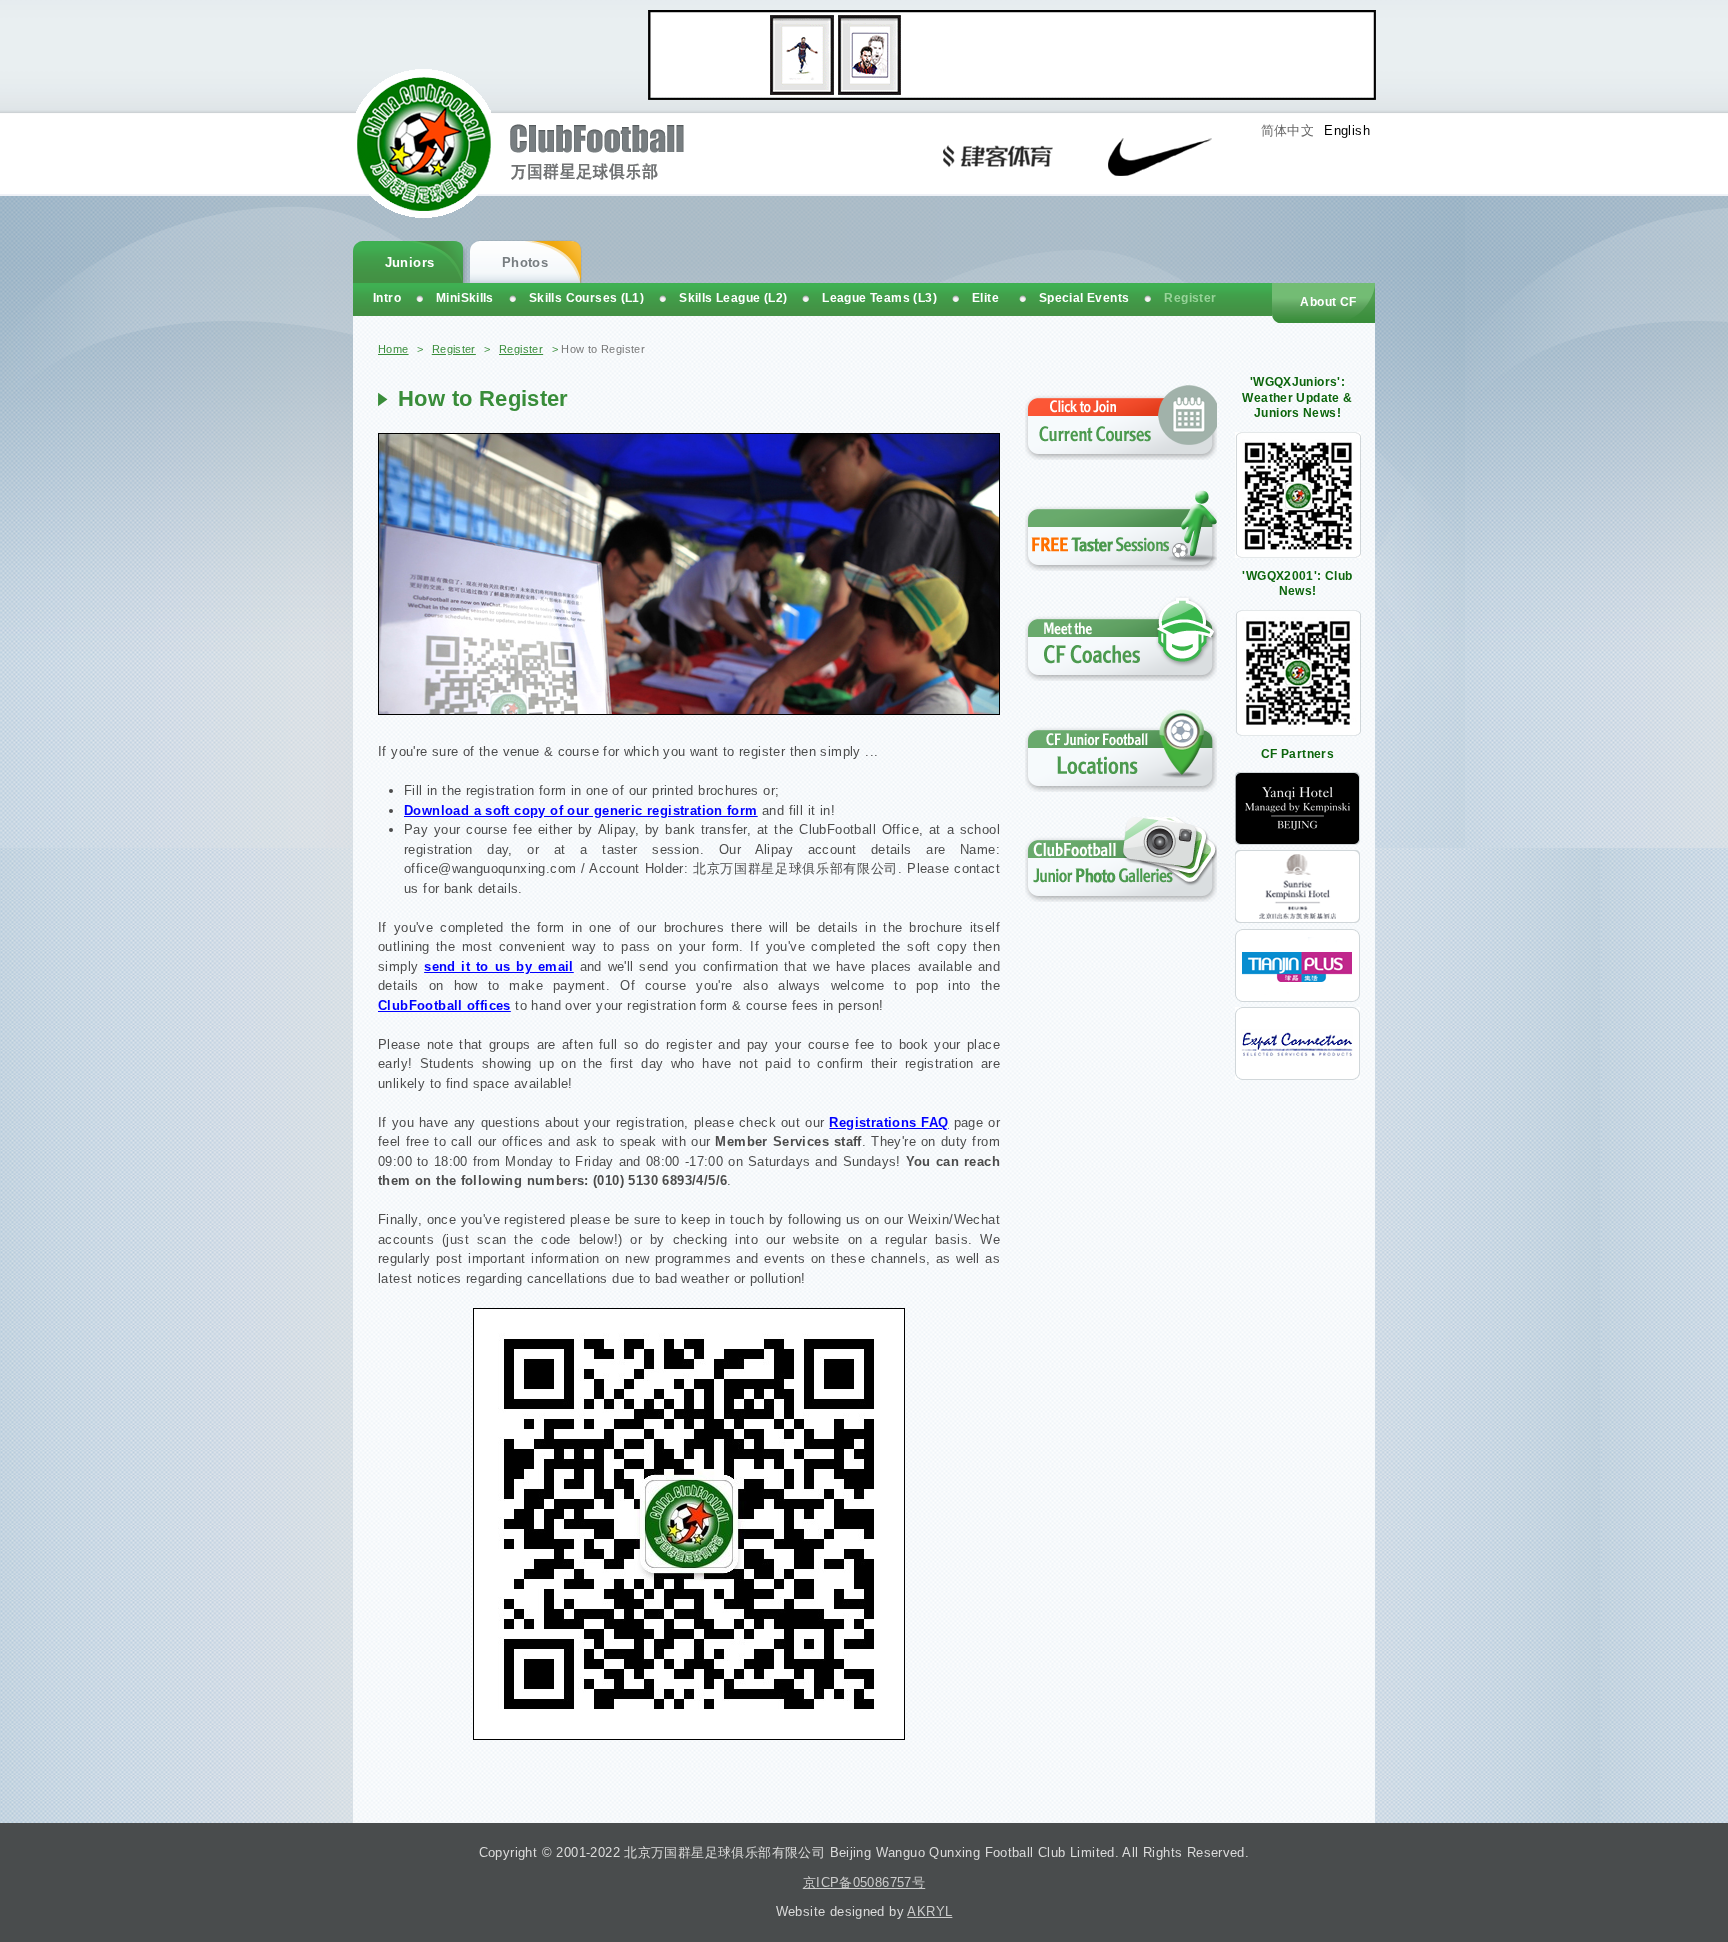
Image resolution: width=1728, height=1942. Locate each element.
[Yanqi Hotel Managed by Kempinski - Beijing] (1297, 840)
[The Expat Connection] (1297, 1075)
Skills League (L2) (733, 298)
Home (393, 349)
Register (454, 349)
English (1347, 130)
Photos (525, 262)
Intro (387, 298)
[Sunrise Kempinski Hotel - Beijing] (1297, 918)
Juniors (410, 262)
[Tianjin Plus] (1297, 997)
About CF (1328, 302)
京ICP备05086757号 (864, 1882)
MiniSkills (465, 298)
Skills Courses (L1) (586, 298)
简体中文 (1288, 130)
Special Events (1084, 298)
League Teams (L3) (879, 298)
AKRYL (929, 1911)
